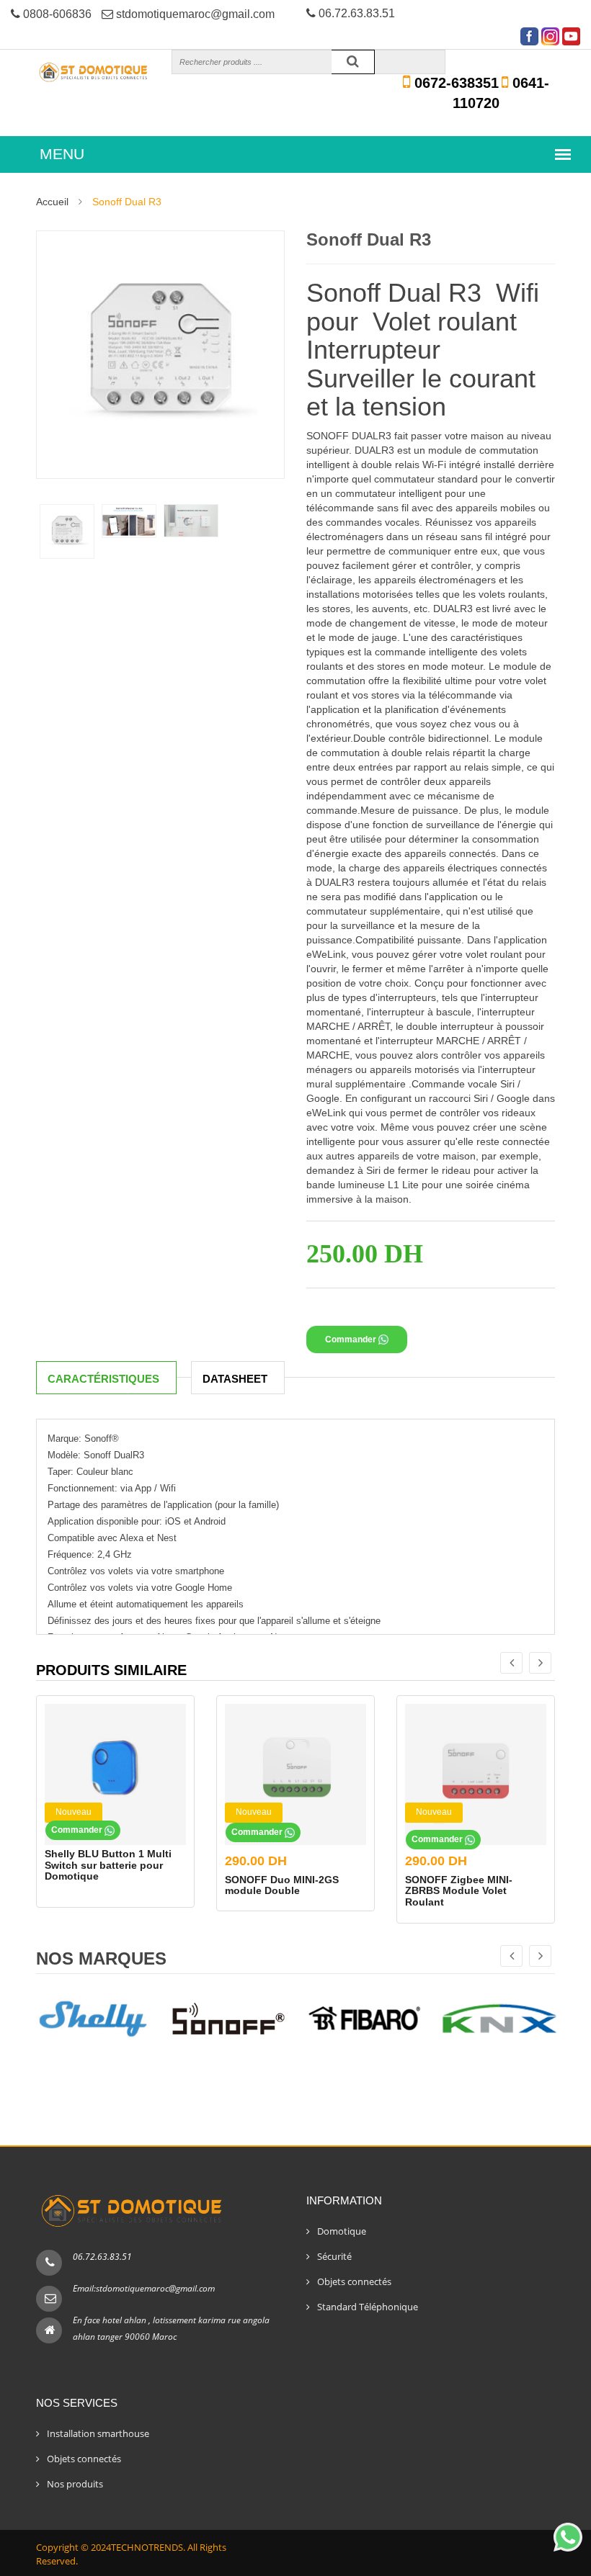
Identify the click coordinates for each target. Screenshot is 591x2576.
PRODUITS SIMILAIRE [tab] (111, 1670)
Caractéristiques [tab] (103, 1379)
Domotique (342, 2231)
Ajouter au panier (359, 1310)
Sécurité (334, 2256)
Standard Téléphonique (368, 2307)
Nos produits (75, 2484)
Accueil (52, 202)
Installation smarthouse (98, 2433)
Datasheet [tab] (235, 1379)
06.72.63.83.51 (102, 2257)
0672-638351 (454, 83)
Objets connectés (354, 2281)
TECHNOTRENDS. (148, 2547)
